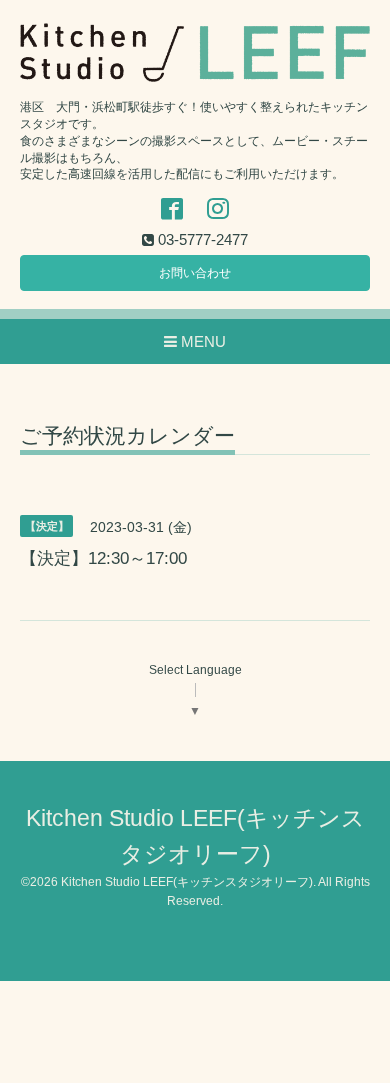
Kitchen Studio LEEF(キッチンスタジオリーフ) (187, 882)
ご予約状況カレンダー (127, 436)
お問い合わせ (195, 273)
